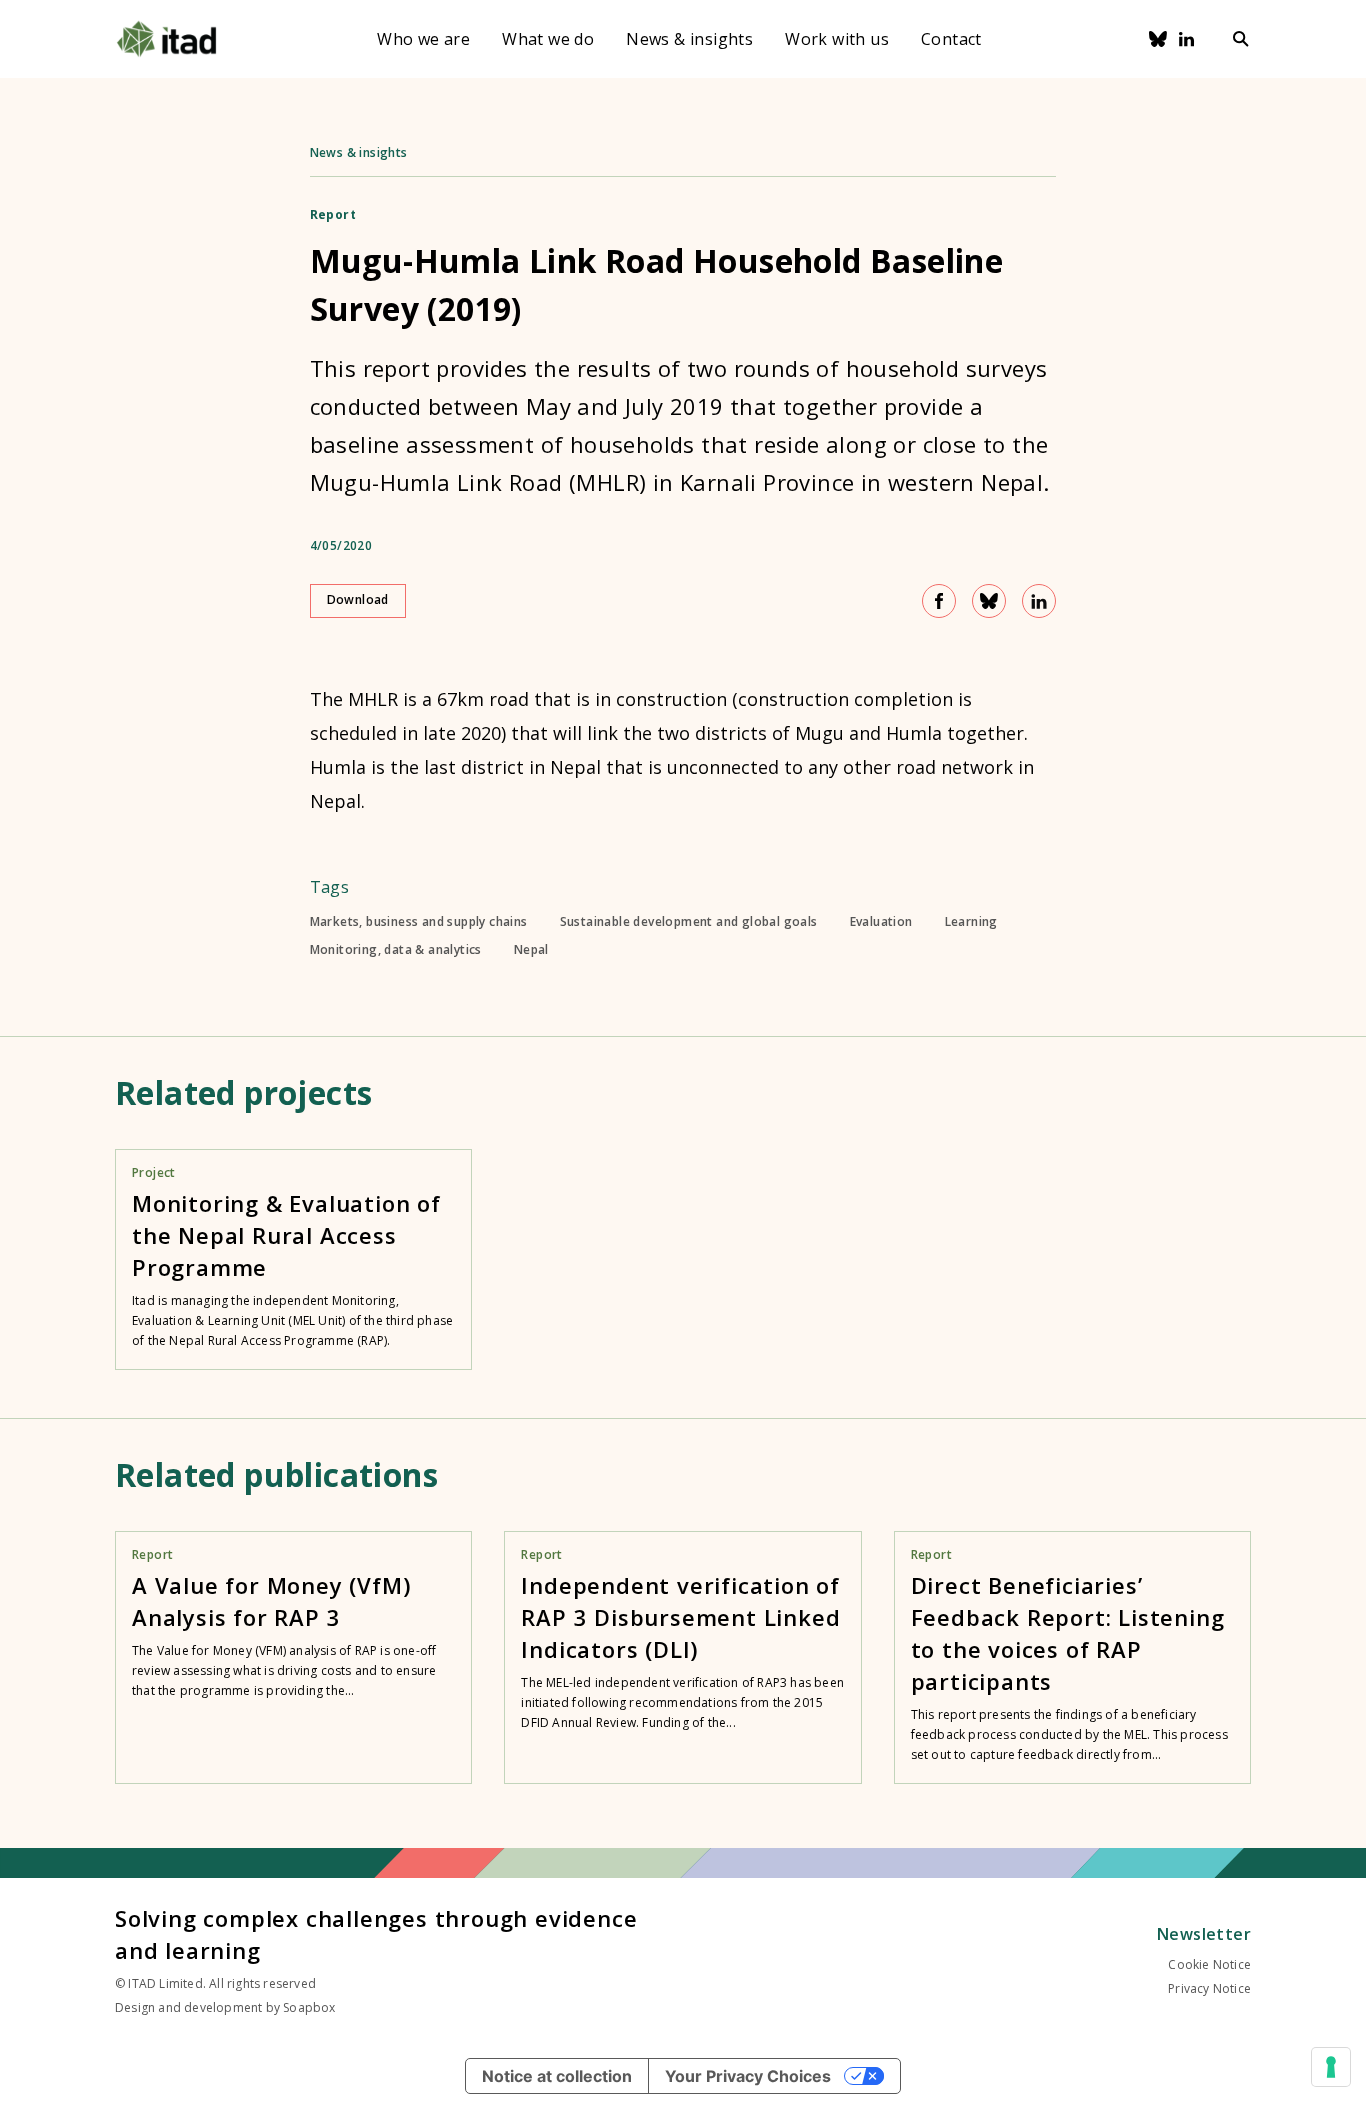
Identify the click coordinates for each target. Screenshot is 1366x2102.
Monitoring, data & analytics (396, 950)
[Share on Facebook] (939, 601)
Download (358, 599)
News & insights (689, 39)
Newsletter (1204, 1934)
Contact (951, 39)
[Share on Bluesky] (989, 601)
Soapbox (309, 2007)
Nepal (531, 950)
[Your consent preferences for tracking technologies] (1331, 2067)
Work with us (837, 39)
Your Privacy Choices (748, 2076)
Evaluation (881, 922)
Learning (971, 922)
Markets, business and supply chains (419, 922)
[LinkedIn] (1187, 39)
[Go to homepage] (166, 39)
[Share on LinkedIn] (1039, 601)
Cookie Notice (1209, 1964)
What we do (548, 39)
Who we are (423, 39)
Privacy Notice (1209, 1988)
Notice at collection (557, 2076)
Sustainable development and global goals (689, 922)
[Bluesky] (1158, 39)
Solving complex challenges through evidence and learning (376, 1934)
